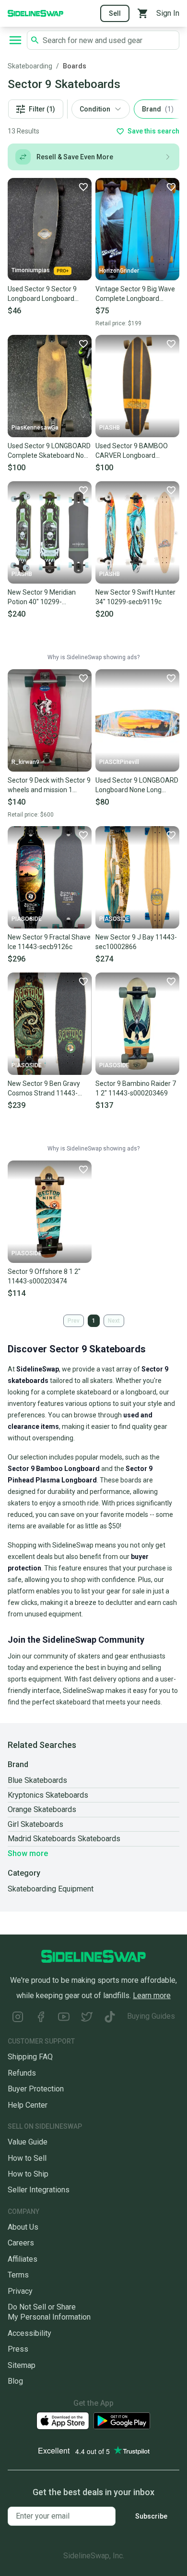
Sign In (168, 13)
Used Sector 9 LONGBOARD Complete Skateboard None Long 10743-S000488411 (50, 451)
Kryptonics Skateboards (48, 1795)
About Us (23, 2227)
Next (114, 1321)
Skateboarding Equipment (51, 1889)
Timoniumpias (31, 270)
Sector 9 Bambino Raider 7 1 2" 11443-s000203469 (136, 1088)
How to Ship (28, 2174)
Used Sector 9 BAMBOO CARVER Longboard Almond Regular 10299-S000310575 (132, 451)
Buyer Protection (36, 2089)
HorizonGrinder (119, 271)
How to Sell (27, 2158)
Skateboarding (30, 66)
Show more (28, 1853)
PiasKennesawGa (35, 428)
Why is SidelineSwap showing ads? (93, 657)
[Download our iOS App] (63, 2421)
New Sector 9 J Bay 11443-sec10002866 (136, 942)
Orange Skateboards (42, 1809)
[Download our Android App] (122, 2421)
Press (18, 2349)
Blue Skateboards (37, 1780)
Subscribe (151, 2516)
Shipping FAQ (30, 2057)
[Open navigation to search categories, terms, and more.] (15, 40)
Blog (15, 2381)
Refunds (22, 2073)
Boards (75, 66)
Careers (21, 2243)
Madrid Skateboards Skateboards (64, 1839)
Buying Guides (151, 2016)
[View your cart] (143, 13)
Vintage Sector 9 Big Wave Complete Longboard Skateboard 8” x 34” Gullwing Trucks (135, 294)
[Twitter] (87, 2018)
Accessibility (29, 2333)
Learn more (152, 1996)
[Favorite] (83, 187)
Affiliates (23, 2259)
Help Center (28, 2105)
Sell (115, 13)
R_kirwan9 (25, 762)
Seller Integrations (39, 2190)
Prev (74, 1321)
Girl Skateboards (35, 1824)
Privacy (20, 2291)
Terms (18, 2275)
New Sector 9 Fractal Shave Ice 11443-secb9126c (49, 942)
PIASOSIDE (27, 919)
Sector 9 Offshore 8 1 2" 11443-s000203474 (44, 1276)
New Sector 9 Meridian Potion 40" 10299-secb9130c (42, 597)
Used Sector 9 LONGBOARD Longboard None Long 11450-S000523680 (137, 785)
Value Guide (28, 2142)
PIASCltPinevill (119, 762)
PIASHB (110, 428)
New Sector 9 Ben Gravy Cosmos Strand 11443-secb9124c (44, 1089)
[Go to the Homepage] (35, 13)
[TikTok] (110, 2018)
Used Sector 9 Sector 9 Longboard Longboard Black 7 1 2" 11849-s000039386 (42, 294)
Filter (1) (42, 109)
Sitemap (22, 2365)
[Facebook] (41, 2018)
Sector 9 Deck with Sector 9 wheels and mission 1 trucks (49, 785)
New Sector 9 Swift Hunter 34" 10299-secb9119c (135, 597)
